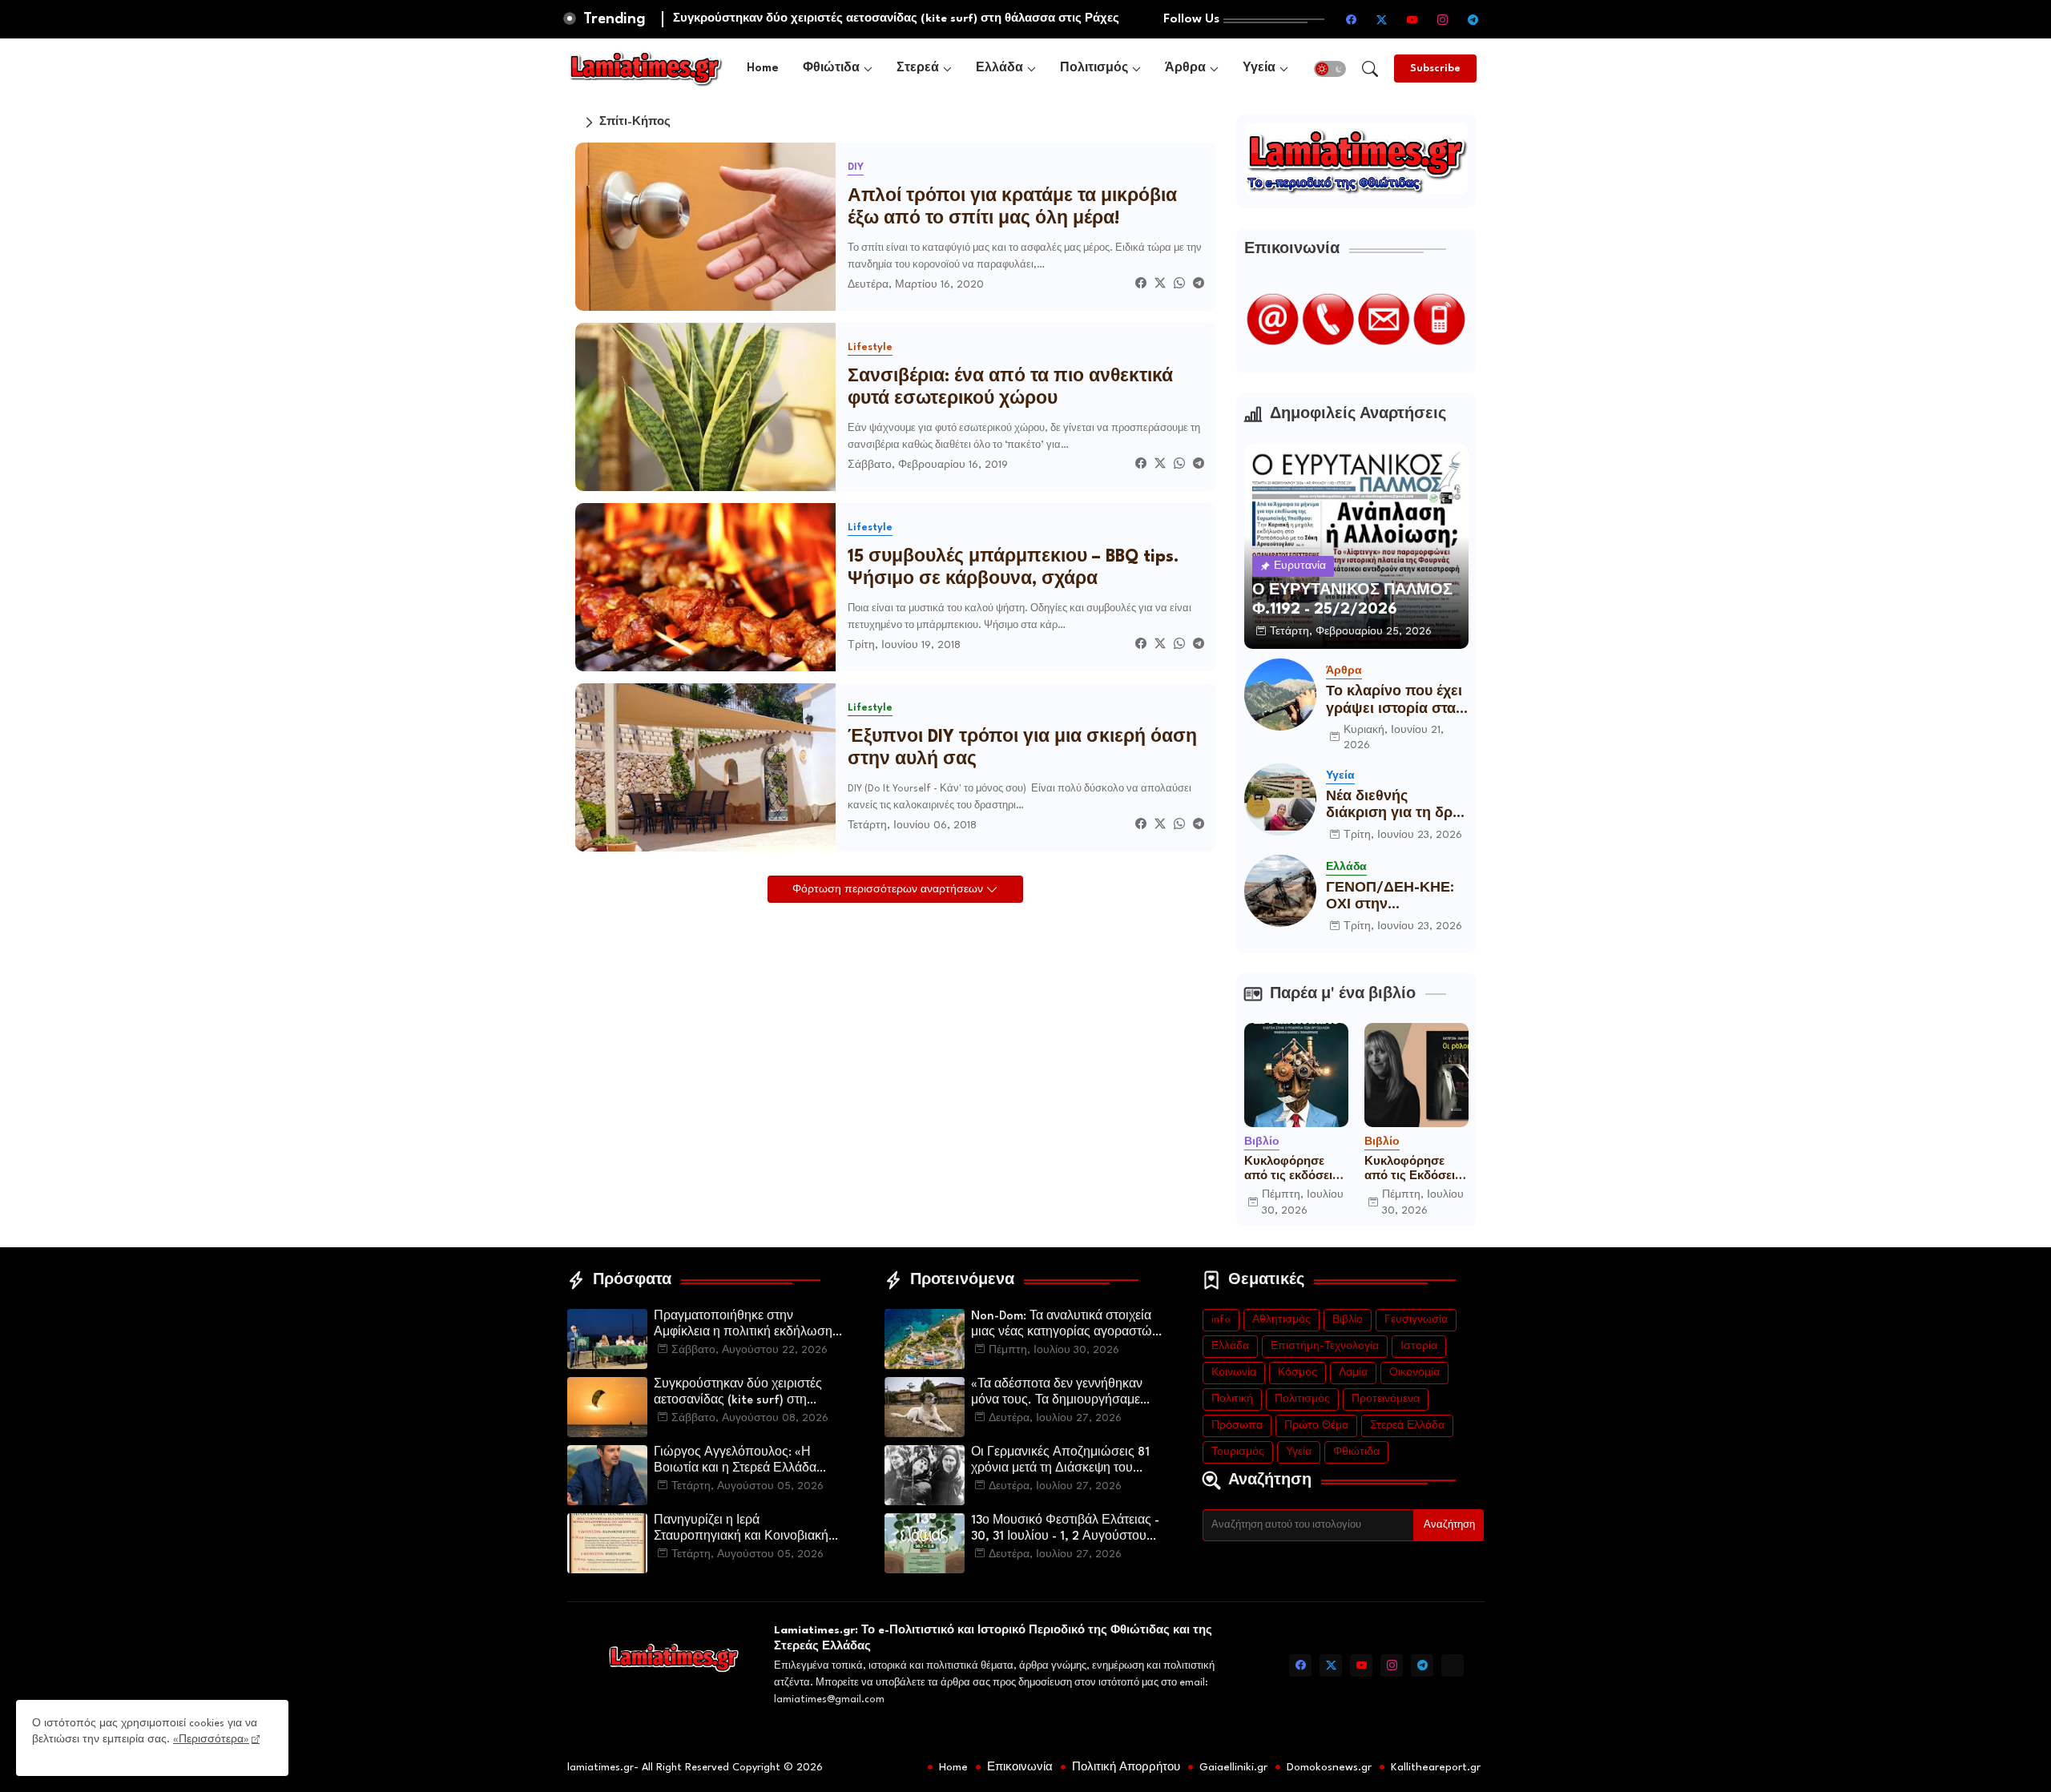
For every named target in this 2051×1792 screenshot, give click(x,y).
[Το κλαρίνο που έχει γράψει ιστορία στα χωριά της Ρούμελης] (1280, 695)
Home (763, 68)
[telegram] (1473, 19)
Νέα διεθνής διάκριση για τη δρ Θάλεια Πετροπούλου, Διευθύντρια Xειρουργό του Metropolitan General (1389, 806)
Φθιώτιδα (831, 68)
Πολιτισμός (1094, 68)
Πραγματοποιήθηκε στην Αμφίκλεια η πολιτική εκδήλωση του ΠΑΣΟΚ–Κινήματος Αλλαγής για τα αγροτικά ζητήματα (746, 1326)
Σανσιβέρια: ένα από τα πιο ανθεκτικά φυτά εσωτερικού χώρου (1010, 388)
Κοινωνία (1234, 1373)
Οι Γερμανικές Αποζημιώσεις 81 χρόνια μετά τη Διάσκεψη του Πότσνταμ (1060, 1462)
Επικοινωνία (1020, 1767)
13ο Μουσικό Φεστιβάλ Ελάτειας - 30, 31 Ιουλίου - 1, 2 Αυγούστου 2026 (1065, 1530)
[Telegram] (1199, 285)
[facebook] (1352, 19)
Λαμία (1353, 1373)
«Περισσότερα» (211, 1740)
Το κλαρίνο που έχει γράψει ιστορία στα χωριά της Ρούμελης (1395, 701)
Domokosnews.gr (1329, 1767)
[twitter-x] (1382, 19)
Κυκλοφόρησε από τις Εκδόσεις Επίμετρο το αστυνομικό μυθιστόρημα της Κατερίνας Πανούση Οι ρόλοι (1416, 1170)
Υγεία (1259, 68)
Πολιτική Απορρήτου (1126, 1767)
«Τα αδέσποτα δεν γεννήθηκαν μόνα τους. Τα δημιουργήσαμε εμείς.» (1057, 1394)
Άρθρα (1185, 68)
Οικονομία (1414, 1373)
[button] (1330, 69)
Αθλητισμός (1281, 1320)
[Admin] (1453, 1665)
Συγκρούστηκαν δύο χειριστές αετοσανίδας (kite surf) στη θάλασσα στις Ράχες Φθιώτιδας (743, 1394)
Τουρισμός (1238, 1452)
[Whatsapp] (1179, 285)
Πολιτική (1232, 1399)
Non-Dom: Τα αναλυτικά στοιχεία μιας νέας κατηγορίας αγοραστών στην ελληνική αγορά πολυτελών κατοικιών (1065, 1326)
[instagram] (1443, 19)
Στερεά (918, 68)
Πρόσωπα (1237, 1426)
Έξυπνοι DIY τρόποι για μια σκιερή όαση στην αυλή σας (1022, 749)
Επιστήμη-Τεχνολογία (1325, 1346)
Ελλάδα (999, 68)
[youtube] (1412, 19)
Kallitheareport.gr (1436, 1767)
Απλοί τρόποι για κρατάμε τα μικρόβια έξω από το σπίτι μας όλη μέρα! (1012, 208)
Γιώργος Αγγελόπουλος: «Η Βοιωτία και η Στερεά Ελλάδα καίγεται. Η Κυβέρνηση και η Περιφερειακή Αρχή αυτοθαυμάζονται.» (735, 1462)
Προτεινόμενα (1386, 1399)
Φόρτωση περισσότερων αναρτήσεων (889, 890)
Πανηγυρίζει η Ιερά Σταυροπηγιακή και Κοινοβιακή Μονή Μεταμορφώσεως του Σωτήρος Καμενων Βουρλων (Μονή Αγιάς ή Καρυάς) (741, 1530)
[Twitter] (1160, 285)
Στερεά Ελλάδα (1407, 1426)
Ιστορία (1419, 1346)
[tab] (763, 68)
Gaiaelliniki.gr (1233, 1767)
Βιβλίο (1348, 1320)
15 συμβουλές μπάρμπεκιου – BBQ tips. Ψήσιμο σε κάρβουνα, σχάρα (1013, 568)
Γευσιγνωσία (1416, 1320)
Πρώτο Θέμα (1316, 1426)
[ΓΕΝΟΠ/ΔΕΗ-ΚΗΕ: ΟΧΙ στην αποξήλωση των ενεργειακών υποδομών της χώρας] (1280, 891)
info (1221, 1320)
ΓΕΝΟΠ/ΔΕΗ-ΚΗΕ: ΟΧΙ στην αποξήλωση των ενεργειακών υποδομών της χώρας (1390, 898)
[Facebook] (1141, 285)
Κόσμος (1297, 1373)
